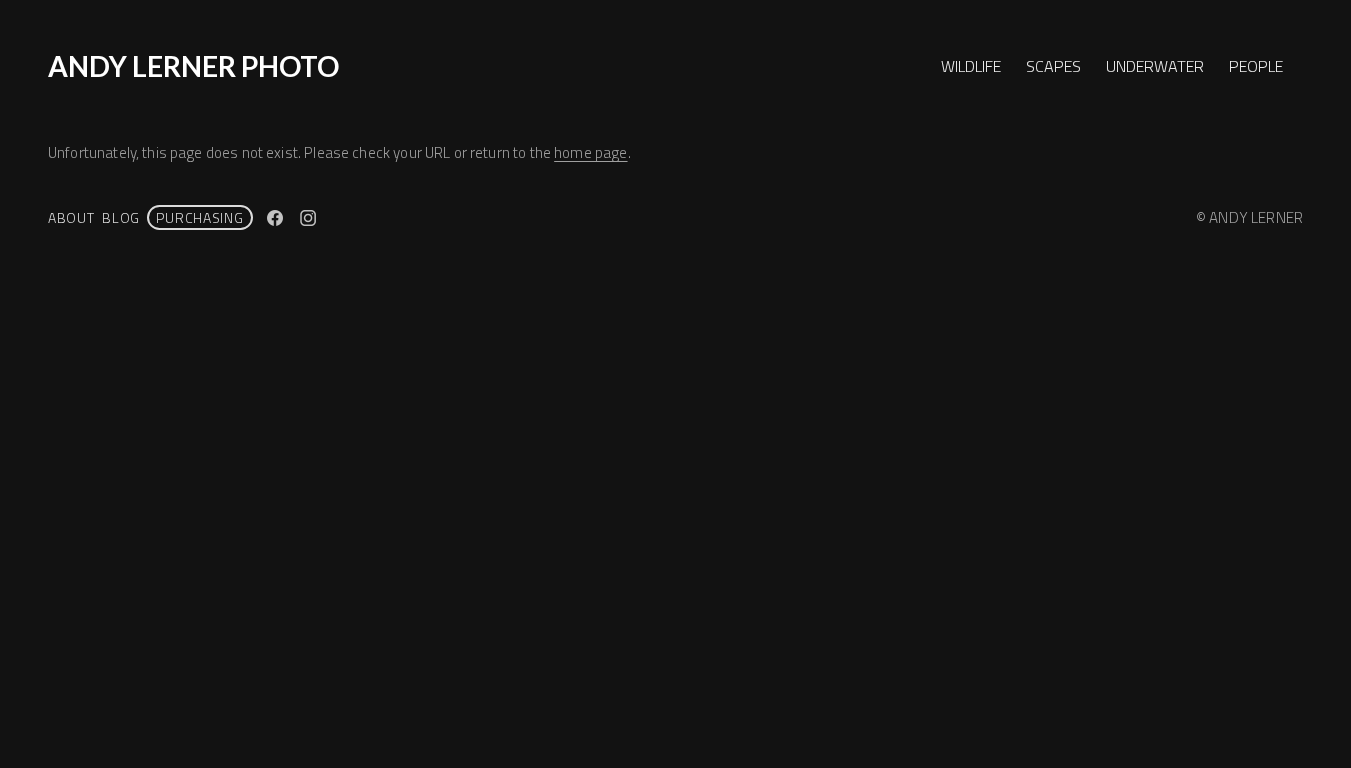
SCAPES (1053, 66)
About (71, 217)
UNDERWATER (1155, 66)
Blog (121, 217)
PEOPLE (1256, 66)
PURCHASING (199, 217)
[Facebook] (275, 218)
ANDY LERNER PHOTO (193, 66)
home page (590, 152)
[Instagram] (308, 218)
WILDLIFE (971, 66)
